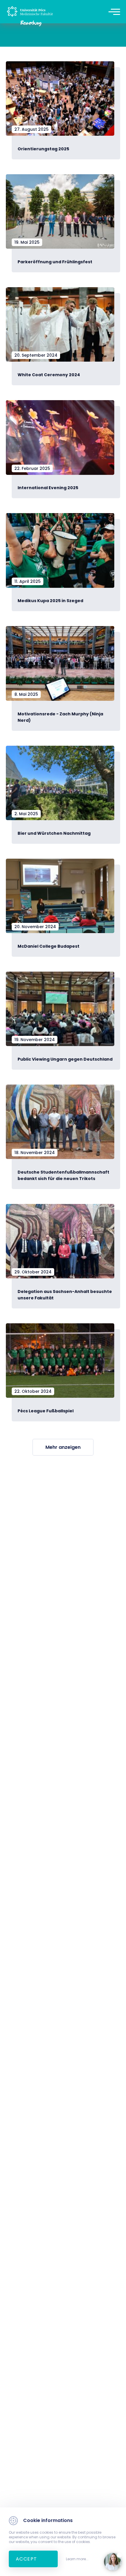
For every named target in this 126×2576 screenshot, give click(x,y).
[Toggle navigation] (114, 12)
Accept (26, 2559)
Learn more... (77, 2559)
